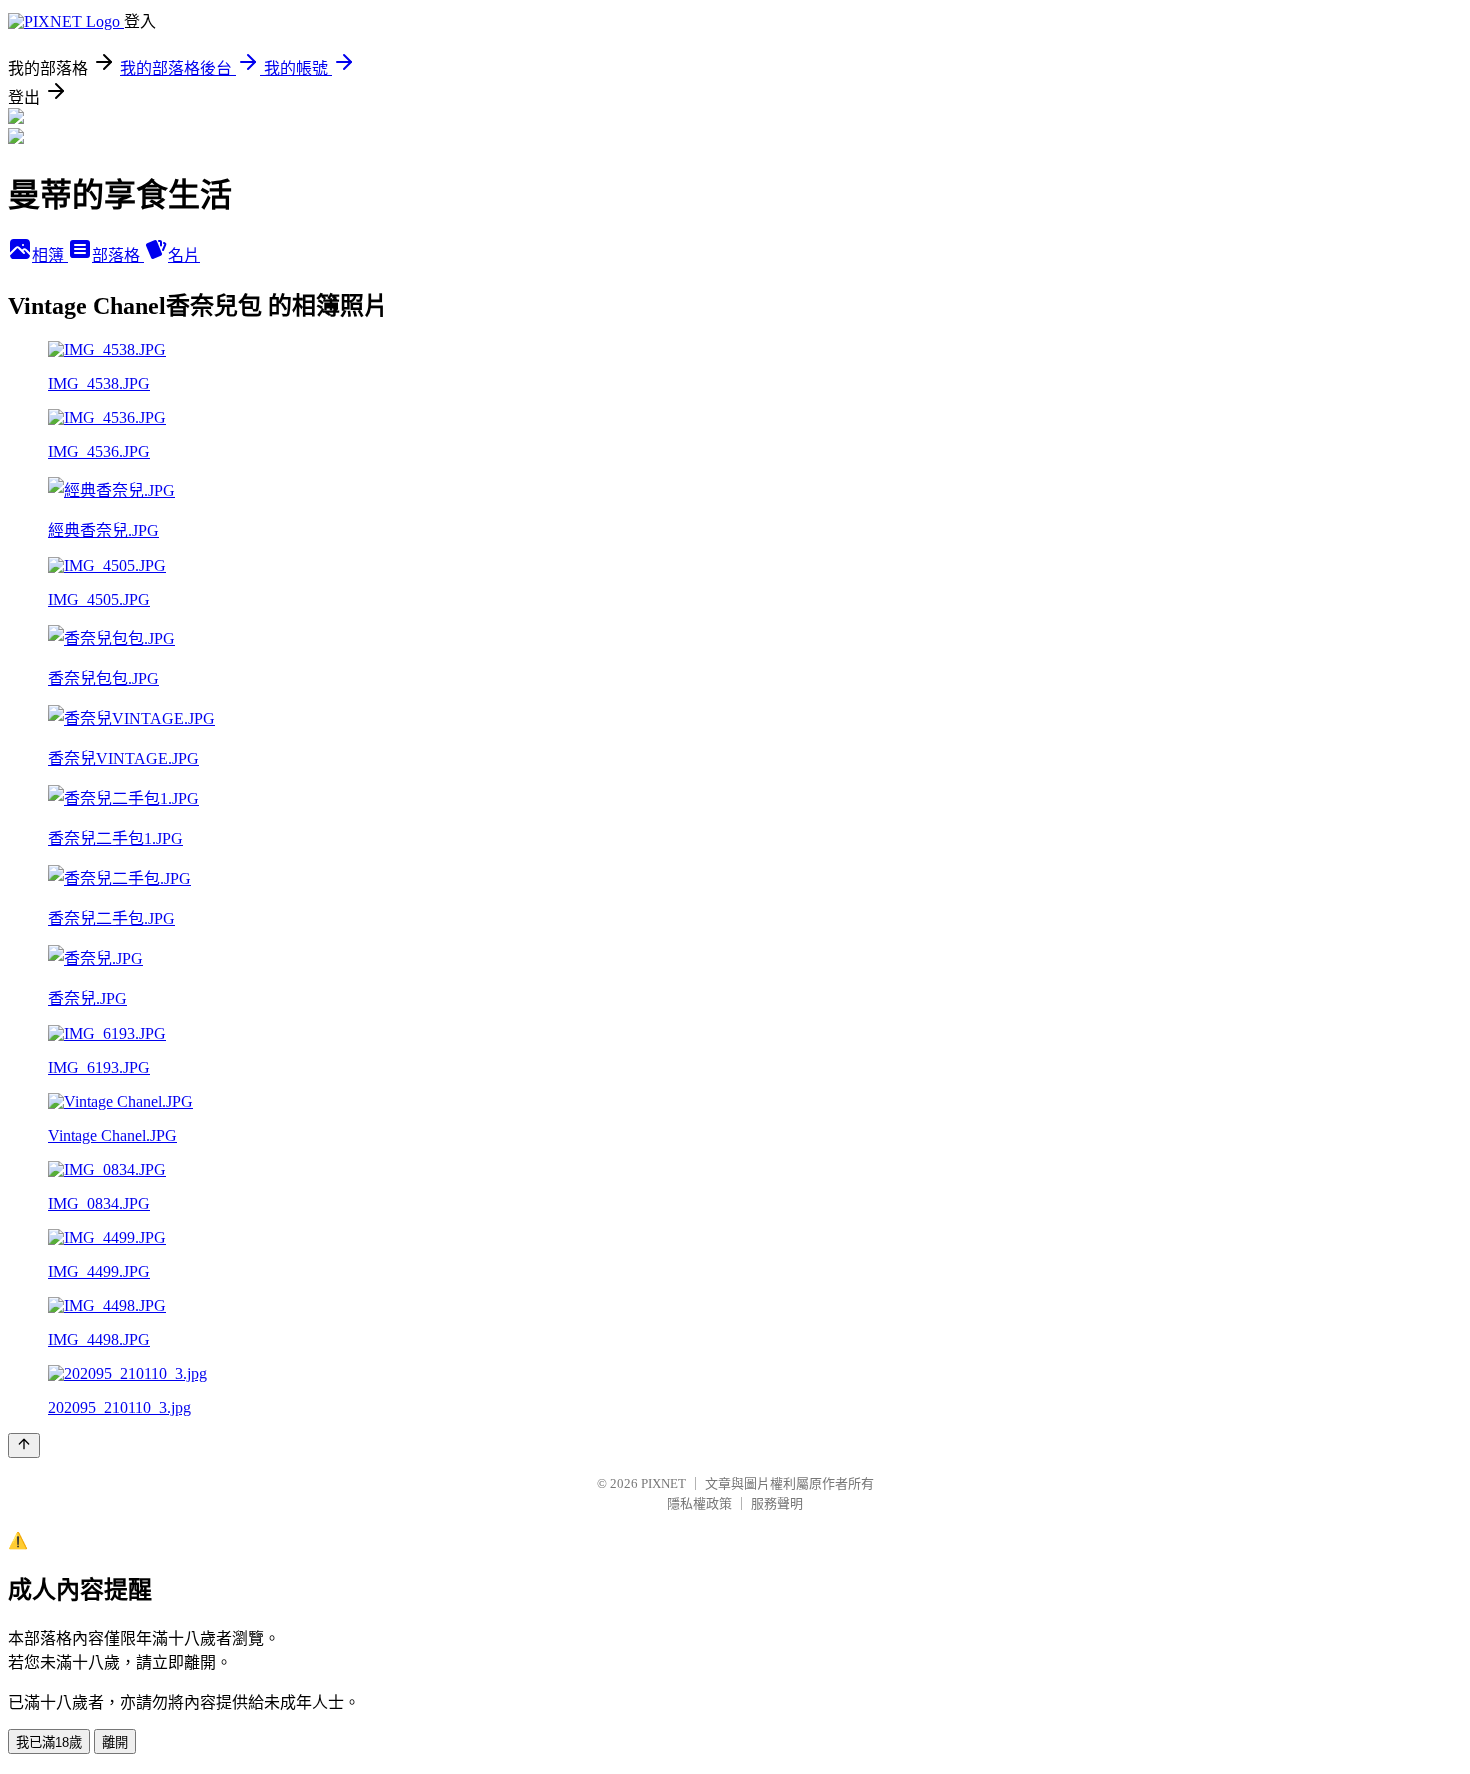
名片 (184, 255)
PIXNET (663, 1483)
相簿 (50, 255)
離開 (115, 1742)
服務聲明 (777, 1503)
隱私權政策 (699, 1503)
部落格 (118, 255)
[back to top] (24, 1445)
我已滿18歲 (49, 1742)
